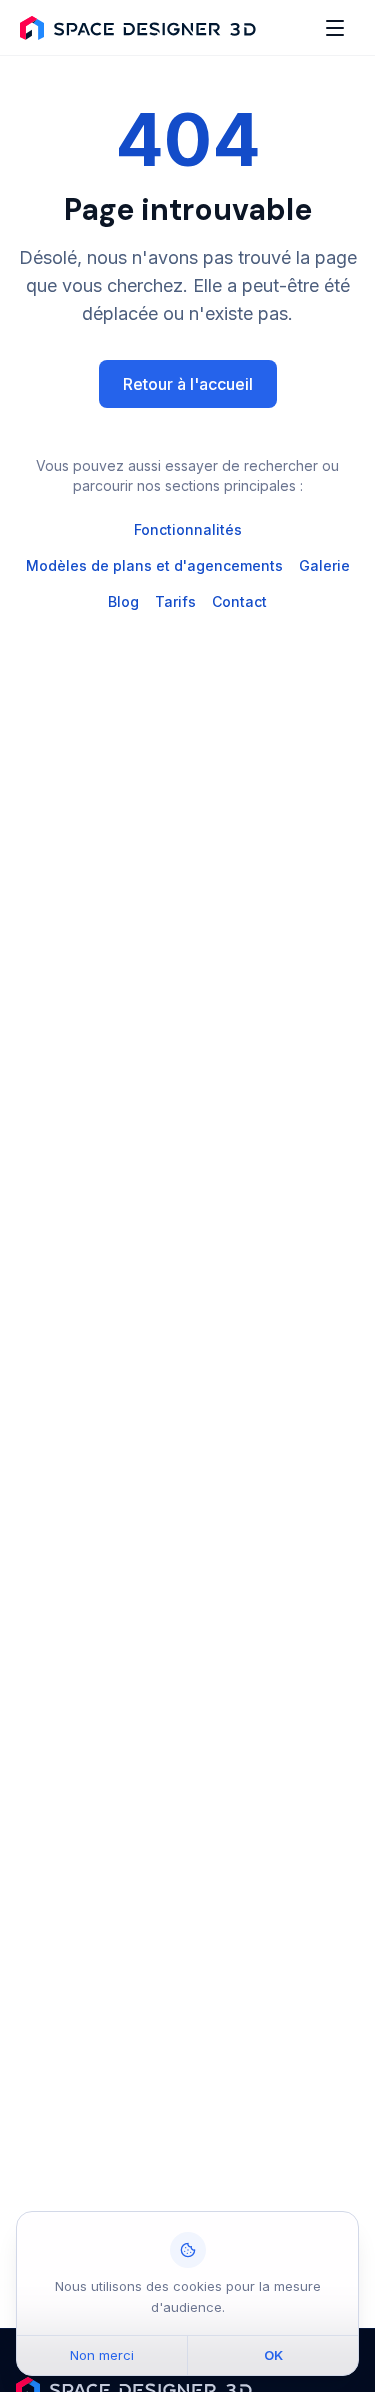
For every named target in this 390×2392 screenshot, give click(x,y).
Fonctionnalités (188, 529)
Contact (239, 601)
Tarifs (175, 601)
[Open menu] (335, 28)
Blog (123, 601)
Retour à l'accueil (188, 384)
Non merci (102, 2355)
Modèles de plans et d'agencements (154, 565)
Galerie (324, 565)
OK (273, 2355)
